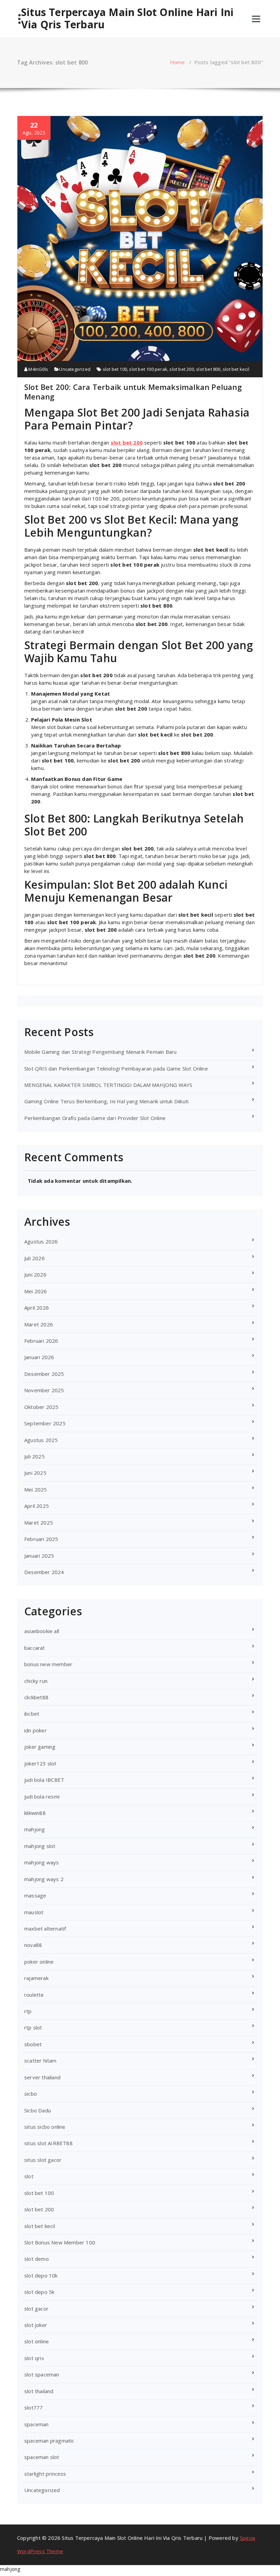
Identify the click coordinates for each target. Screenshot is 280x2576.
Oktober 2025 (41, 1407)
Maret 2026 (39, 1324)
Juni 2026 (35, 1275)
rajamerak (36, 1978)
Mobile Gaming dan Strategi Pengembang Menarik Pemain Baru (100, 1052)
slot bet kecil (236, 369)
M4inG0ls (38, 369)
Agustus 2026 (41, 1241)
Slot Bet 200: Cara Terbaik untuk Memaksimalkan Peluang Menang (133, 392)
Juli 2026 (34, 1258)
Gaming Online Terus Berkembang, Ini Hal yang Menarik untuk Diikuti (106, 1101)
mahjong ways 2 (44, 1879)
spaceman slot (42, 2457)
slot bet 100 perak (148, 369)
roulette (34, 1995)
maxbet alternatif (45, 1929)
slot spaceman (42, 2374)
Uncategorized (75, 369)
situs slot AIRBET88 (48, 2143)
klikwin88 (35, 1813)
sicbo (31, 2094)
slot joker (36, 2325)
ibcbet (32, 1714)
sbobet (33, 2044)
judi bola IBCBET (44, 1780)
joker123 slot (40, 1763)
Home (178, 62)
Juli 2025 (34, 1456)
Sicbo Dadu (38, 2110)
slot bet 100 (115, 369)
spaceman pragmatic (49, 2441)
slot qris (34, 2358)
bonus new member (48, 1664)
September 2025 (45, 1423)
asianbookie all (42, 1631)
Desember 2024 (44, 1572)
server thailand (42, 2077)
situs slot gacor (43, 2160)
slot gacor (36, 2309)
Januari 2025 (39, 1556)
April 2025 (37, 1506)
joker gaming (40, 1747)
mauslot (34, 1912)
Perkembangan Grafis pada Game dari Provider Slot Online (95, 1118)
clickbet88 (36, 1697)
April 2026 (37, 1308)
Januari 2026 (39, 1357)
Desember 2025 (44, 1374)
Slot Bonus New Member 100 (60, 2242)
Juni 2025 (35, 1473)
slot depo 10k (41, 2275)
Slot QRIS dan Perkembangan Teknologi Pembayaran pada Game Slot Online (116, 1068)
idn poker (36, 1730)
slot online (37, 2341)
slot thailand (39, 2391)
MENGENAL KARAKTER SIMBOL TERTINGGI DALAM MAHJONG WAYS (108, 1085)
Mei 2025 (36, 1489)
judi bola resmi (42, 1796)
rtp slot (33, 2027)
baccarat (35, 1648)
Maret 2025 (39, 1523)
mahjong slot (40, 1846)
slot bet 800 (208, 369)
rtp (28, 2011)
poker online (39, 1962)
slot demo (37, 2259)
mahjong (34, 1829)
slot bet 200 (181, 369)
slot (29, 2176)
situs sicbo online (45, 2127)
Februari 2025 (41, 1539)
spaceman (37, 2424)
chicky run (36, 1681)
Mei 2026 (36, 1291)
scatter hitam (40, 2061)
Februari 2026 (41, 1341)
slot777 (33, 2407)
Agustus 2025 (41, 1440)
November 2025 (44, 1390)
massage (35, 1895)
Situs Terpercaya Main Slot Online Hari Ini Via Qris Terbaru (127, 18)
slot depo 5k (39, 2292)
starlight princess (45, 2474)
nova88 (33, 1945)
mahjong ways (41, 1862)
